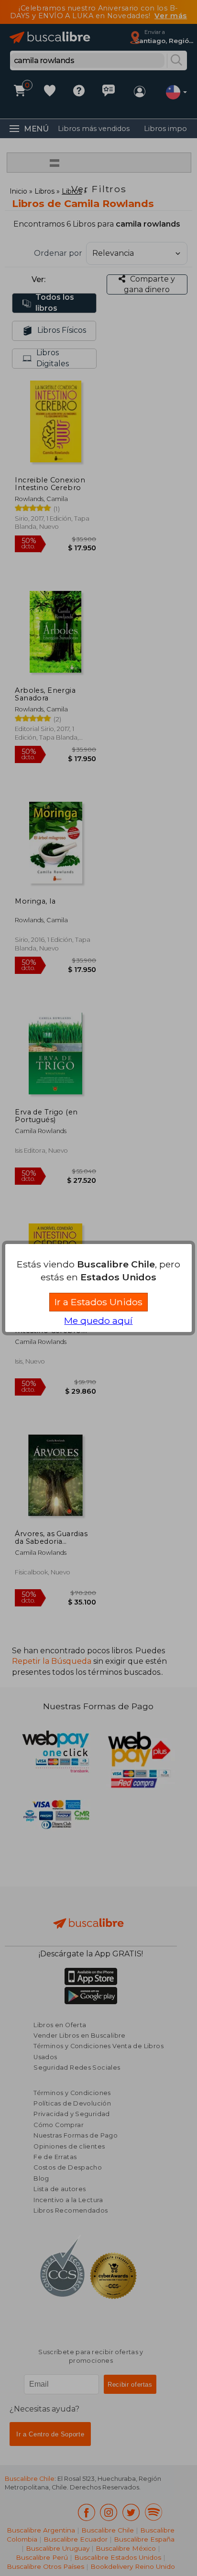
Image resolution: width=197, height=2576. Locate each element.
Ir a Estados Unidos (98, 1302)
